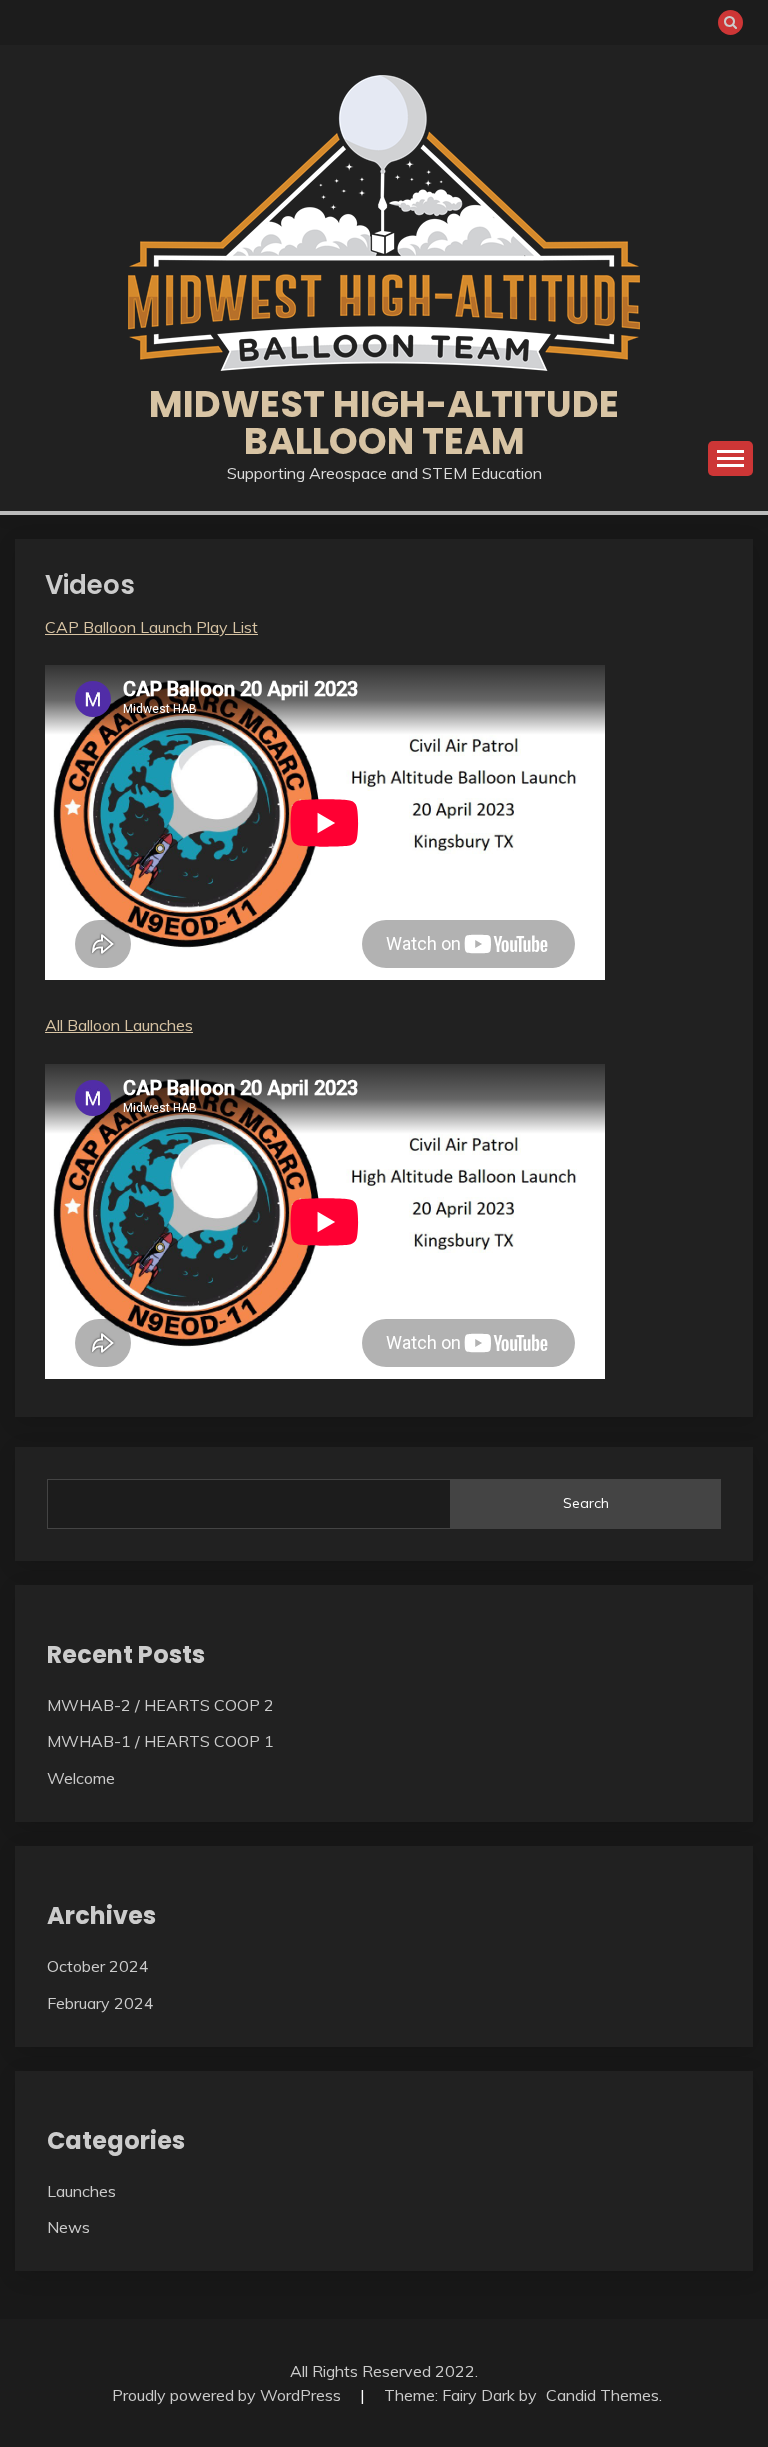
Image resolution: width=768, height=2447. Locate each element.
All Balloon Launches (119, 1025)
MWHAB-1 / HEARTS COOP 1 (160, 1741)
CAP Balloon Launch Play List (151, 627)
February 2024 (100, 2003)
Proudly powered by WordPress (228, 2395)
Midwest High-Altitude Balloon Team (384, 422)
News (68, 2227)
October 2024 (98, 1966)
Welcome (81, 1778)
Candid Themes (602, 2395)
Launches (81, 2191)
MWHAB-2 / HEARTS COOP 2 (160, 1705)
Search (586, 1503)
